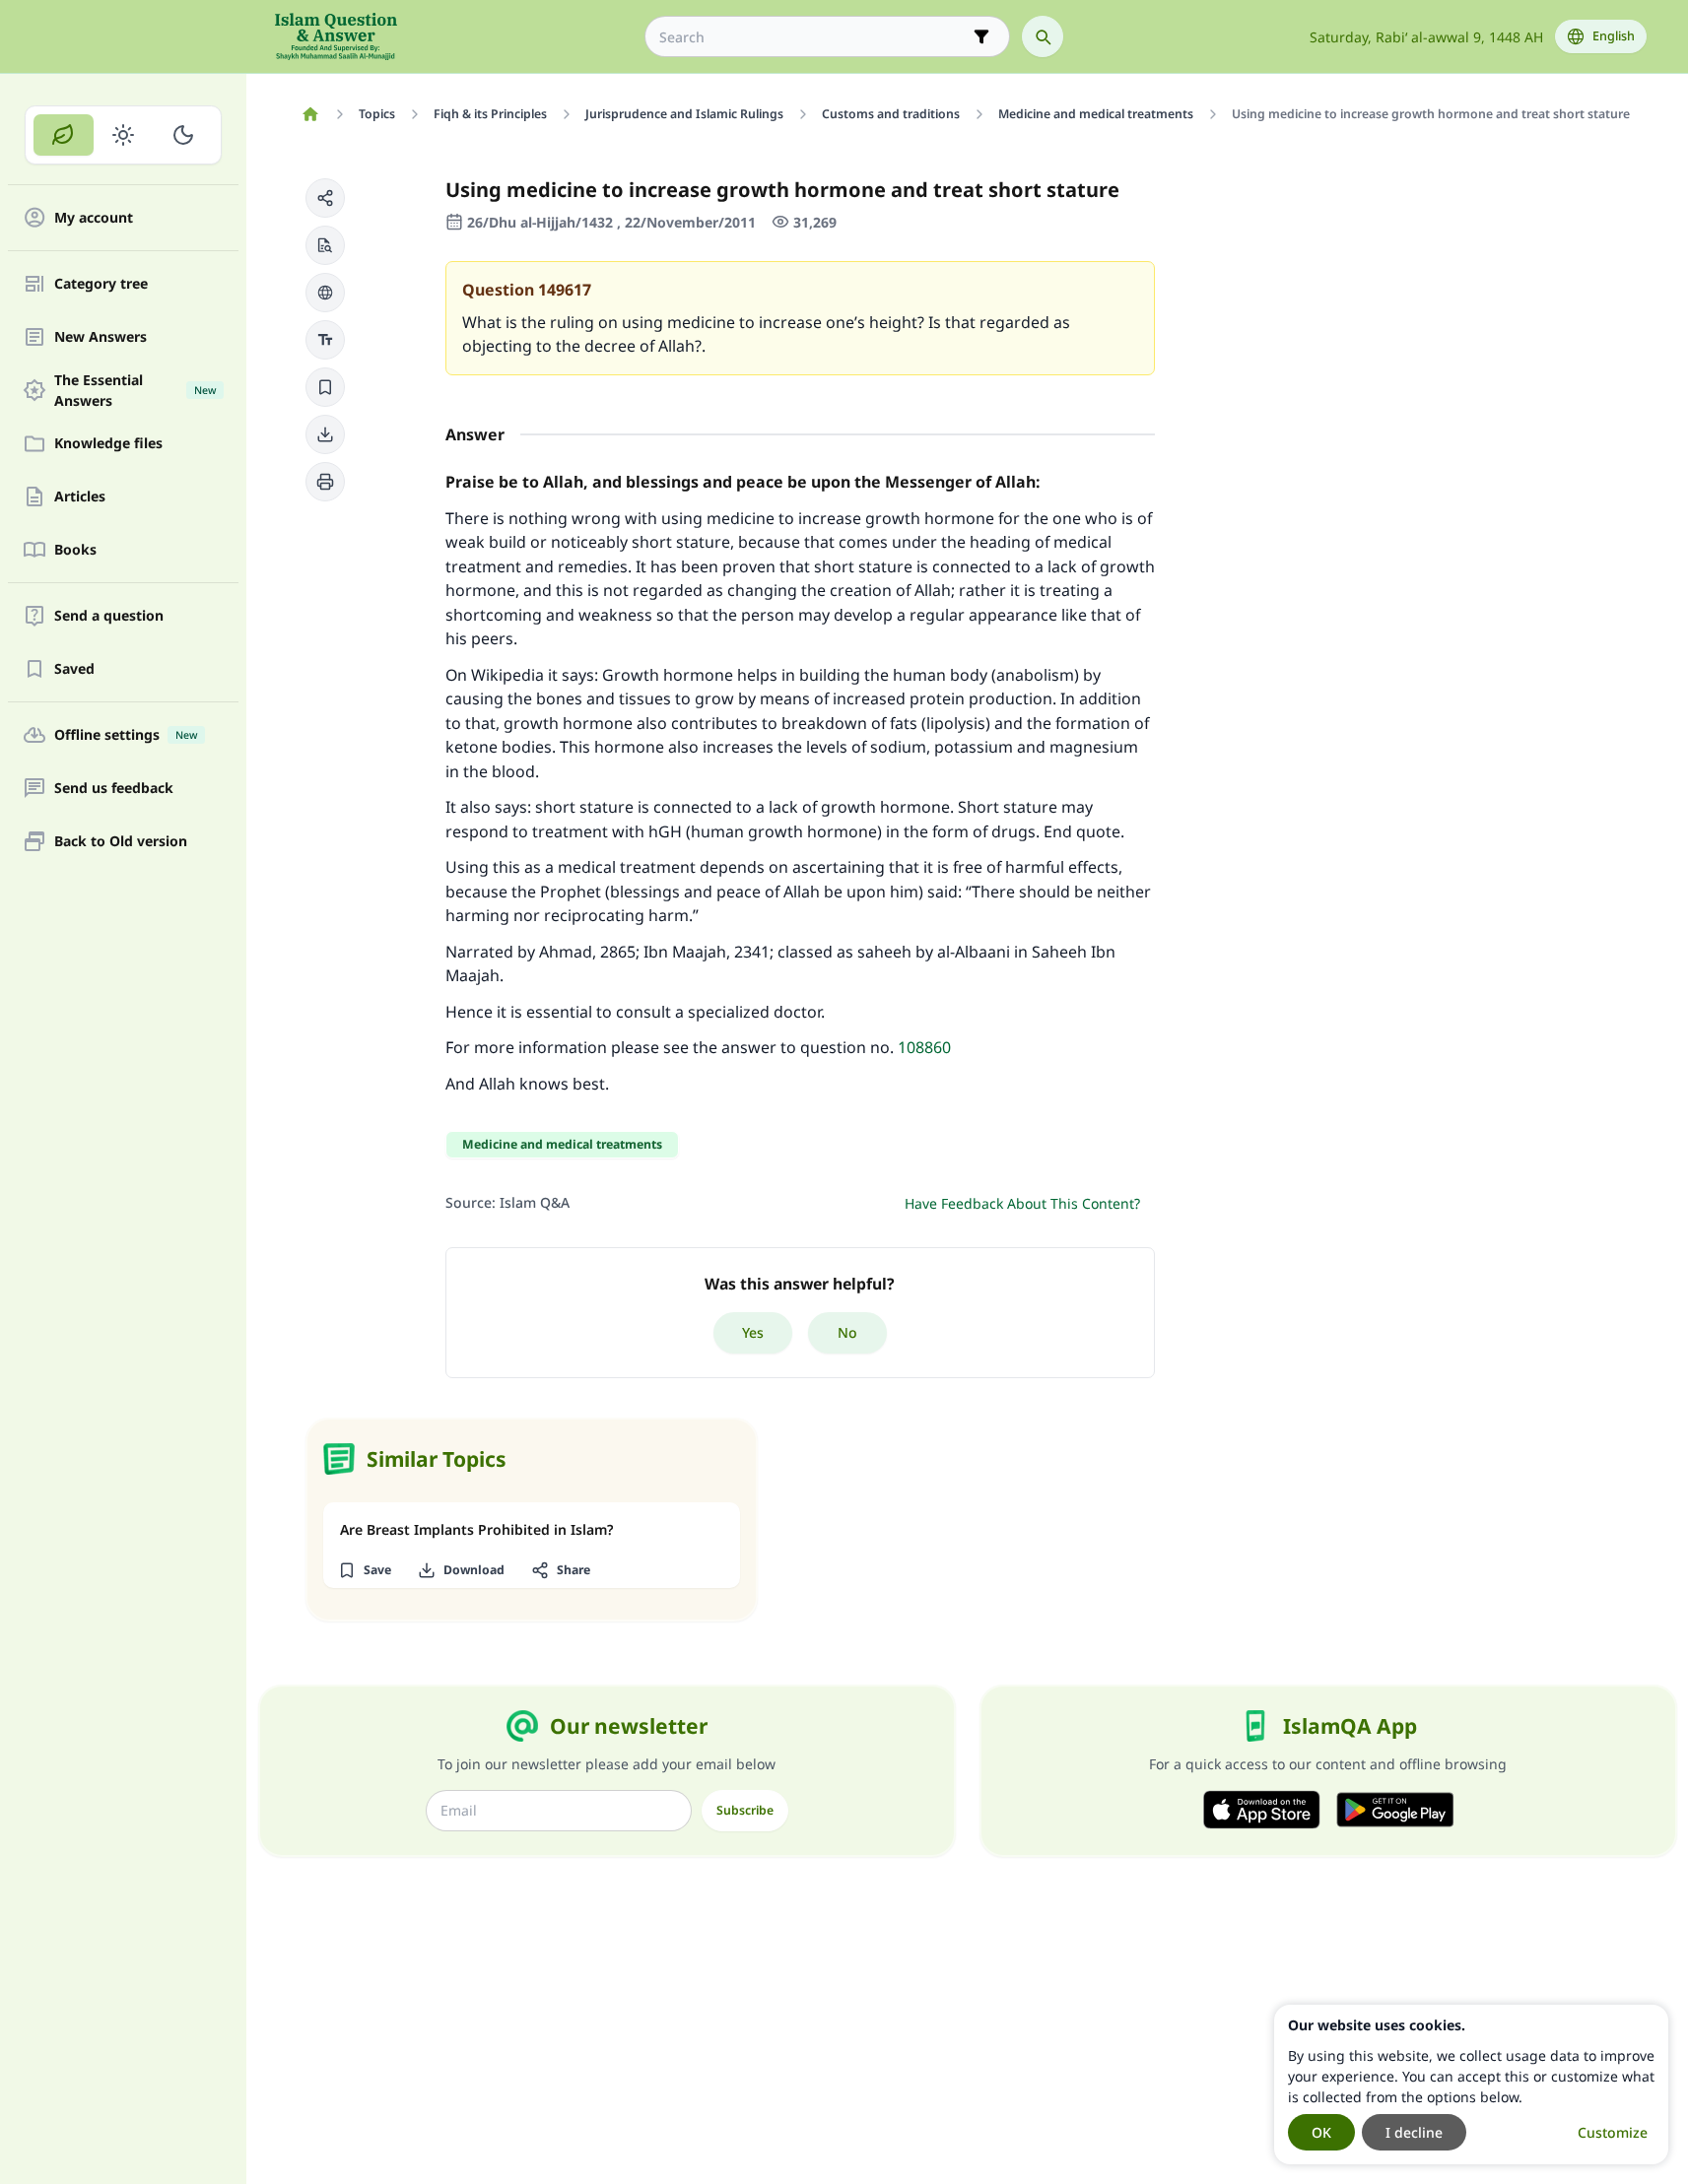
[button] (325, 198)
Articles (80, 497)
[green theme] (64, 135)
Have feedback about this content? (1022, 1203)
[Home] (311, 114)
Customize (1613, 2132)
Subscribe (745, 1810)
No (847, 1332)
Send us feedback (114, 789)
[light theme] (124, 135)
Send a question (109, 616)
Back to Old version (121, 842)
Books (75, 550)
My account (94, 218)
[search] (1043, 36)
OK (1321, 2132)
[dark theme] (183, 135)
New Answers (101, 337)
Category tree (101, 284)
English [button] (1614, 36)
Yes (753, 1332)
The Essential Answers (135, 390)
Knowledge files (108, 444)
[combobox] (813, 37)
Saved (74, 669)
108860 (924, 1047)
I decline (1414, 2132)
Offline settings (126, 735)
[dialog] (1471, 2085)
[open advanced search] (981, 36)
